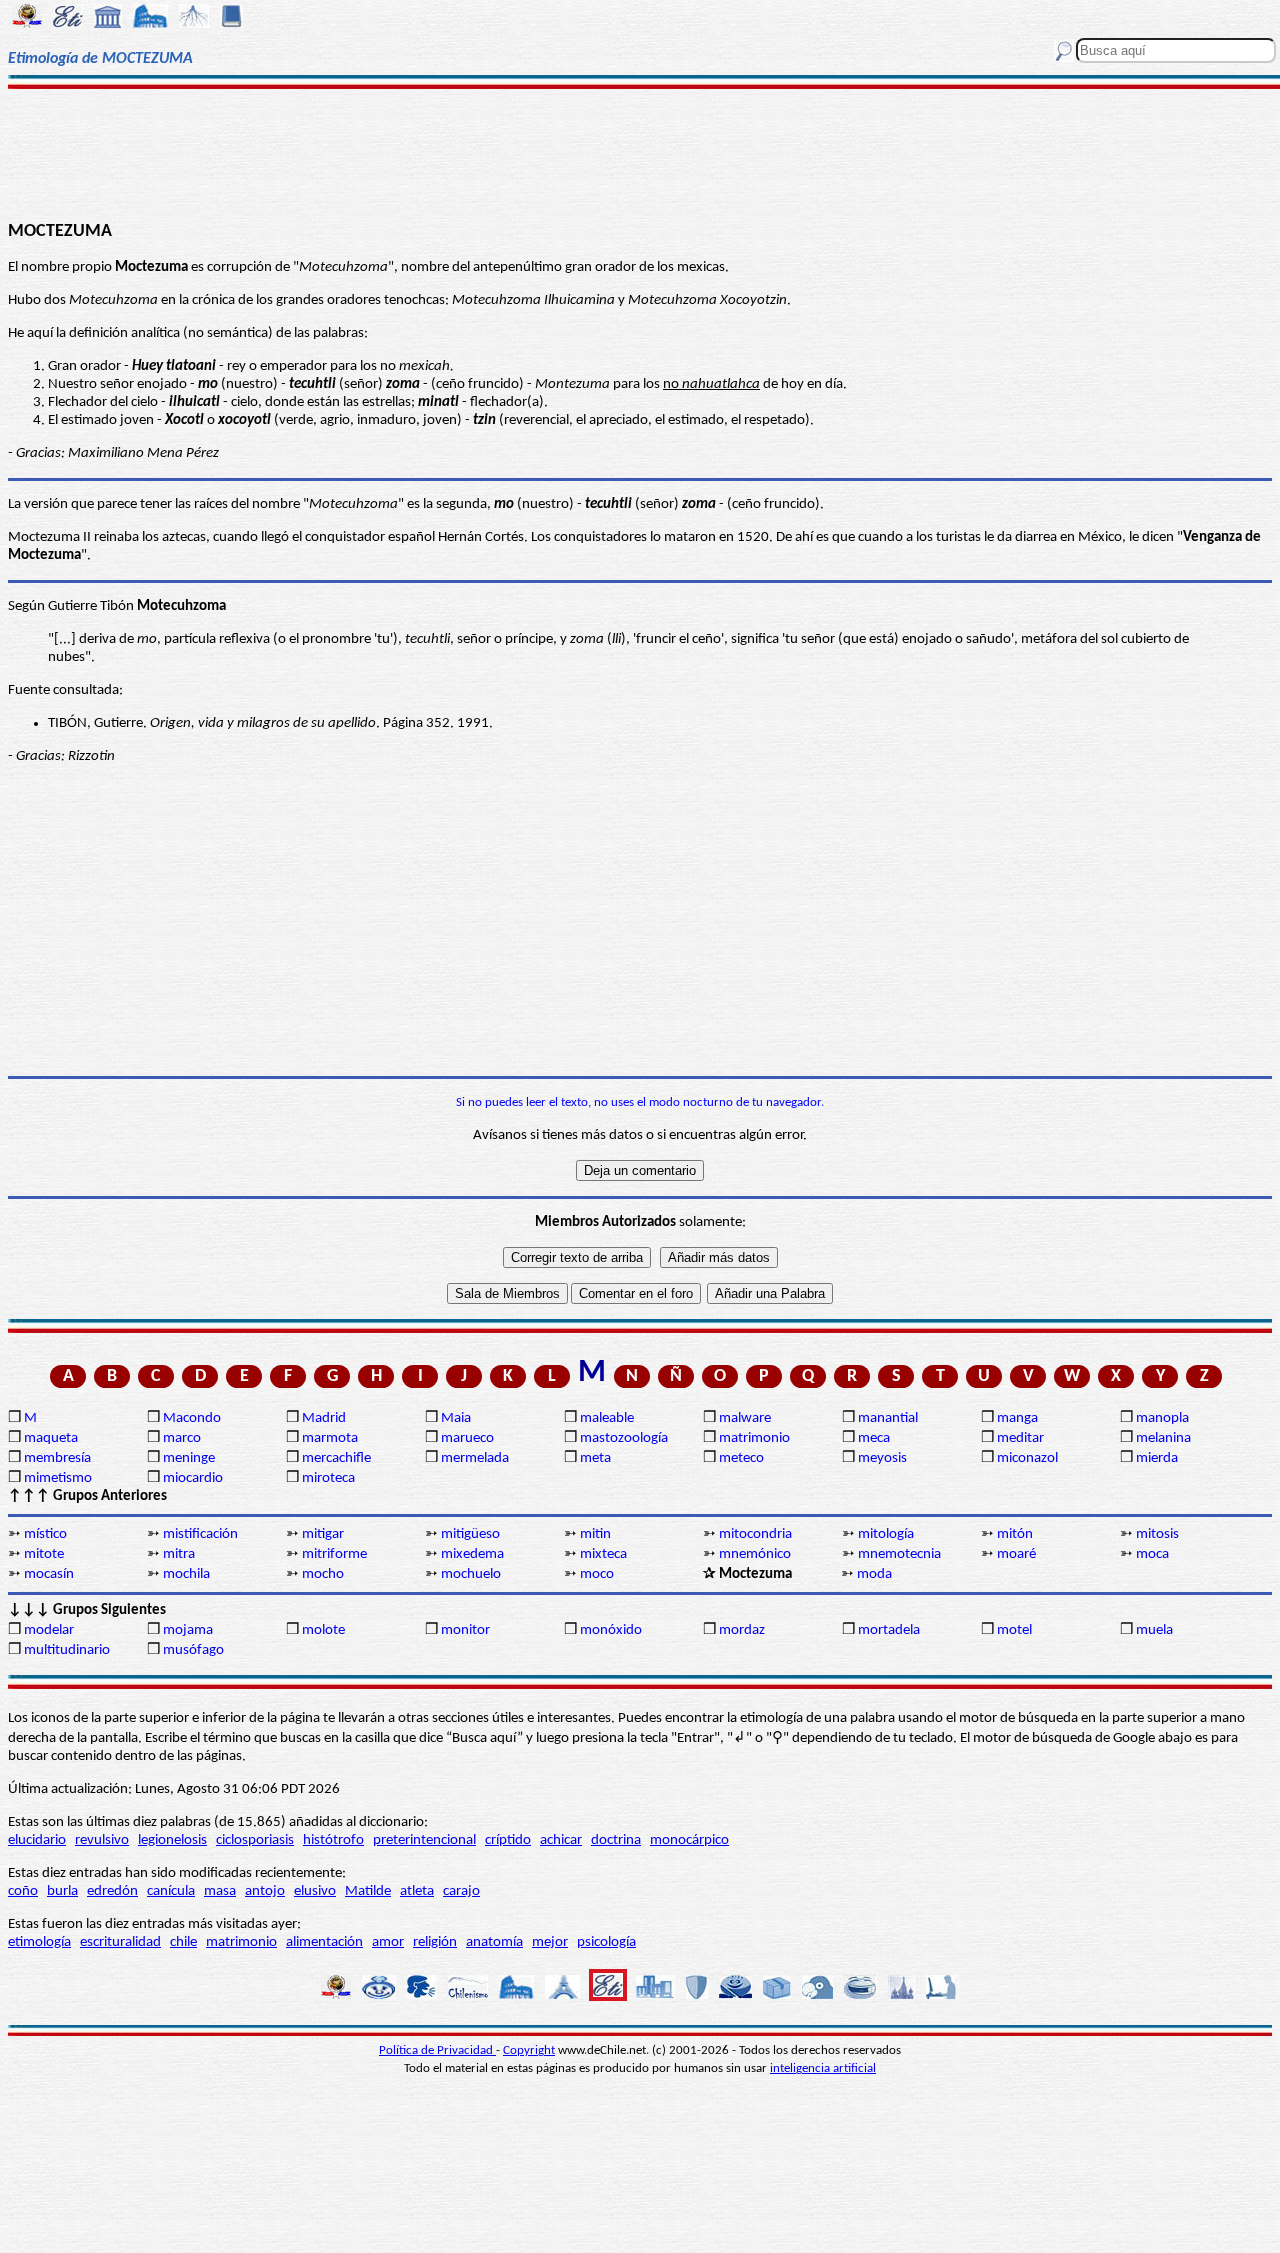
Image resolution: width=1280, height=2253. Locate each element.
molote (323, 1630)
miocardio (193, 1478)
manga (1017, 1418)
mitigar (323, 1534)
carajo (461, 1891)
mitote (44, 1554)
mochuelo (471, 1574)
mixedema (472, 1554)
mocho (323, 1574)
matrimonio (754, 1438)
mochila (186, 1574)
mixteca (603, 1554)
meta (595, 1458)
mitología (886, 1534)
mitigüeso (470, 1534)
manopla (1162, 1418)
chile (183, 1942)
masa (220, 1891)
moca (1152, 1554)
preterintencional (424, 1840)
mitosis (1157, 1534)
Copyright (529, 2050)
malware (745, 1418)
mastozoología (624, 1438)
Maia (456, 1418)
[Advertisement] (640, 152)
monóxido (611, 1630)
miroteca (328, 1478)
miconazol (1027, 1458)
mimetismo (58, 1478)
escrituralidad (120, 1942)
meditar (1020, 1438)
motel (1014, 1630)
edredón (112, 1891)
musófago (193, 1650)
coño (23, 1891)
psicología (606, 1942)
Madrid (324, 1418)
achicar (561, 1840)
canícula (171, 1891)
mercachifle (336, 1458)
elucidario (37, 1840)
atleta (417, 1891)
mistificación (200, 1534)
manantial (888, 1418)
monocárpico (689, 1840)
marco (182, 1438)
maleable (607, 1418)
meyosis (882, 1458)
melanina (1163, 1438)
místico (45, 1534)
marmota (330, 1438)
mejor (550, 1942)
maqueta (51, 1438)
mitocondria (755, 1534)
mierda (1157, 1458)
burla (62, 1891)
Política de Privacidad (437, 2050)
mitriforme (334, 1554)
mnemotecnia (899, 1554)
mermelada (475, 1458)
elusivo (315, 1891)
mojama (188, 1630)
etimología (39, 1942)
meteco (741, 1458)
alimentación (324, 1942)
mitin (595, 1534)
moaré (1016, 1554)
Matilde (368, 1891)
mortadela (889, 1630)
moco (597, 1574)
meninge (189, 1458)
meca (874, 1438)
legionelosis (172, 1840)
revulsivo (102, 1840)
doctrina (616, 1840)
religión (435, 1942)
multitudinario (67, 1650)
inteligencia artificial (823, 2068)
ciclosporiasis (255, 1840)
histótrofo (333, 1840)
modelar (49, 1630)
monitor (465, 1630)
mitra (179, 1554)
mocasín (49, 1574)
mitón (1015, 1534)
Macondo (192, 1418)
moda (874, 1574)
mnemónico (755, 1554)
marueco (467, 1438)
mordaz (742, 1630)
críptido (508, 1840)
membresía (57, 1458)
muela (1154, 1630)
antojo (265, 1891)
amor (388, 1942)
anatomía (494, 1942)
